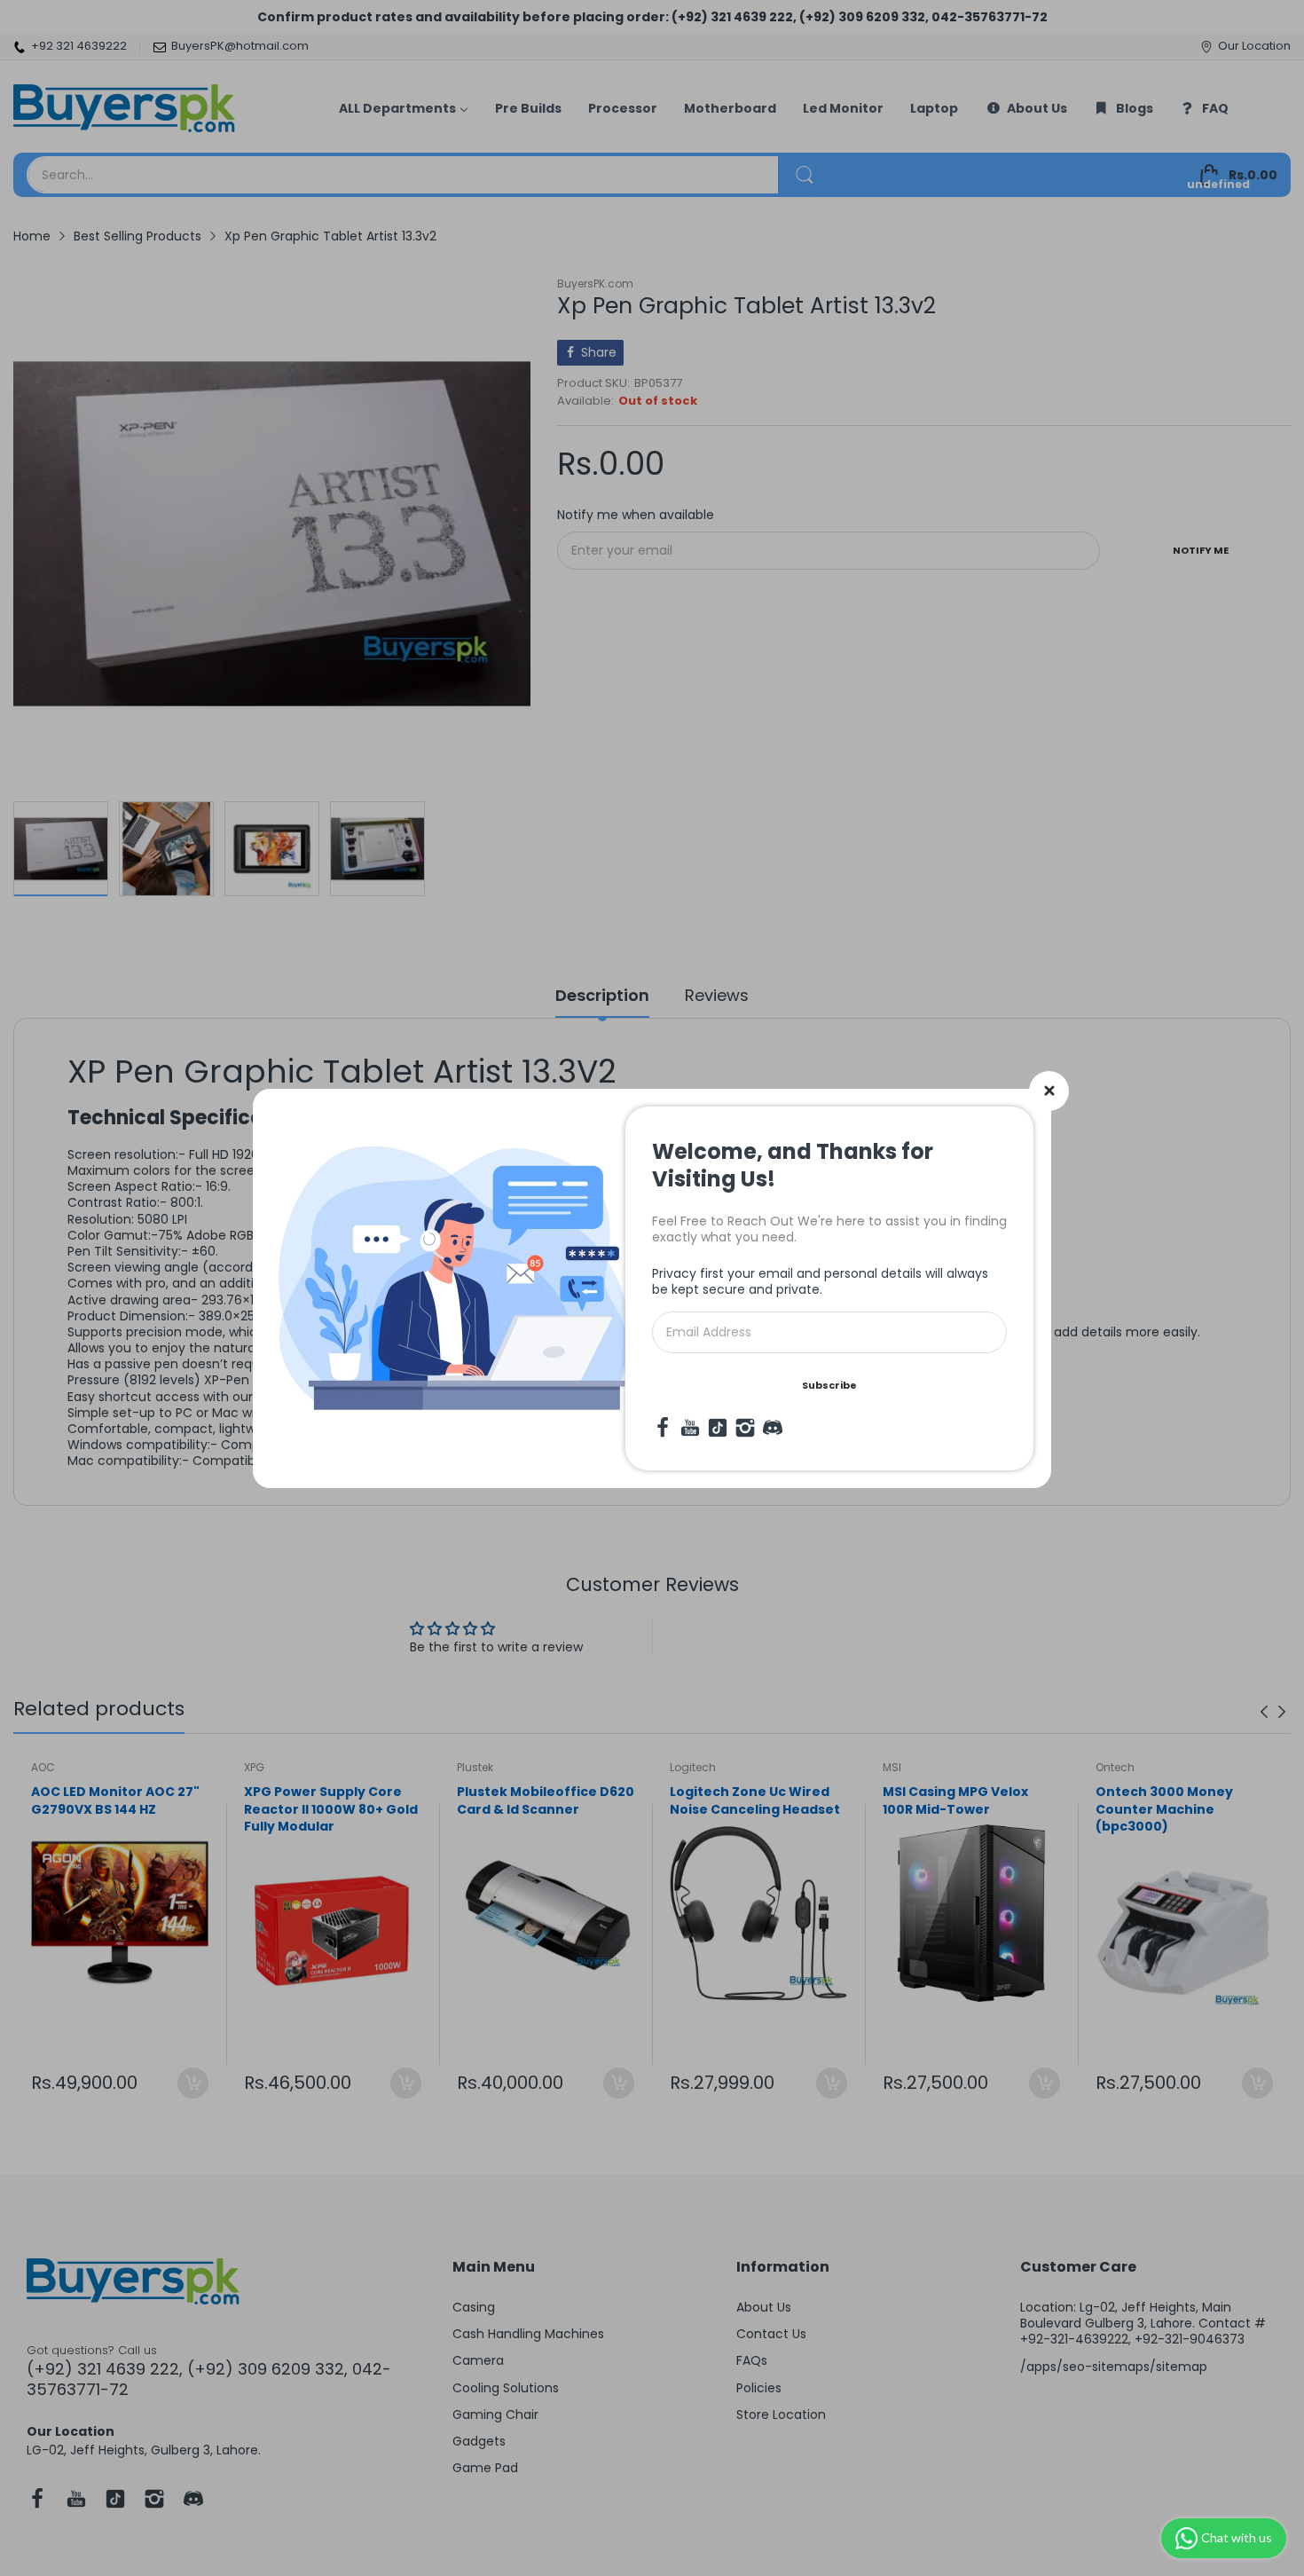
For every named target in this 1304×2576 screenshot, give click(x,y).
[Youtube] (690, 1428)
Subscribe (829, 1385)
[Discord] (773, 1428)
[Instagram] (745, 1428)
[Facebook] (663, 1428)
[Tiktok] (718, 1428)
